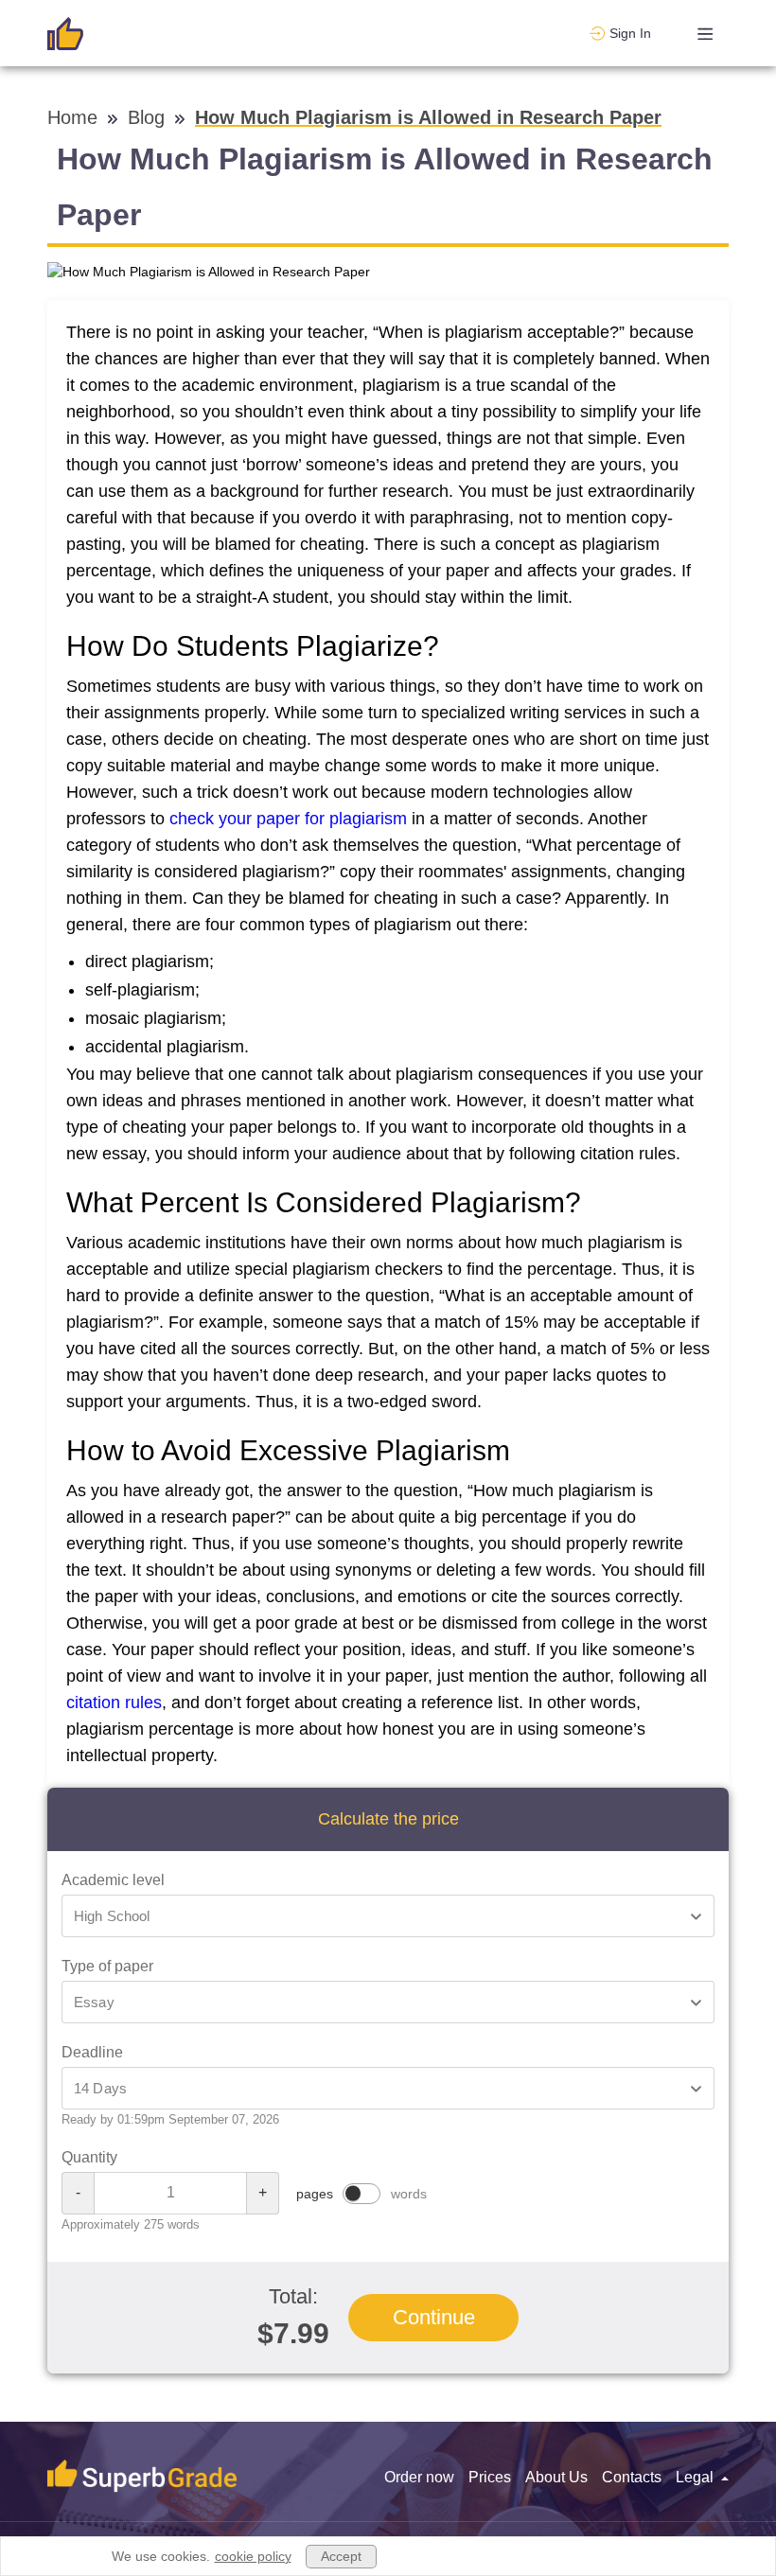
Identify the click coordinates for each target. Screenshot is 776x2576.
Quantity (89, 2157)
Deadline (92, 2052)
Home (75, 117)
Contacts (632, 2477)
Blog (149, 117)
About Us (556, 2477)
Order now (419, 2477)
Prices (490, 2477)
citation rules (114, 1703)
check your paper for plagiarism (288, 819)
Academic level (113, 1880)
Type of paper (107, 1966)
